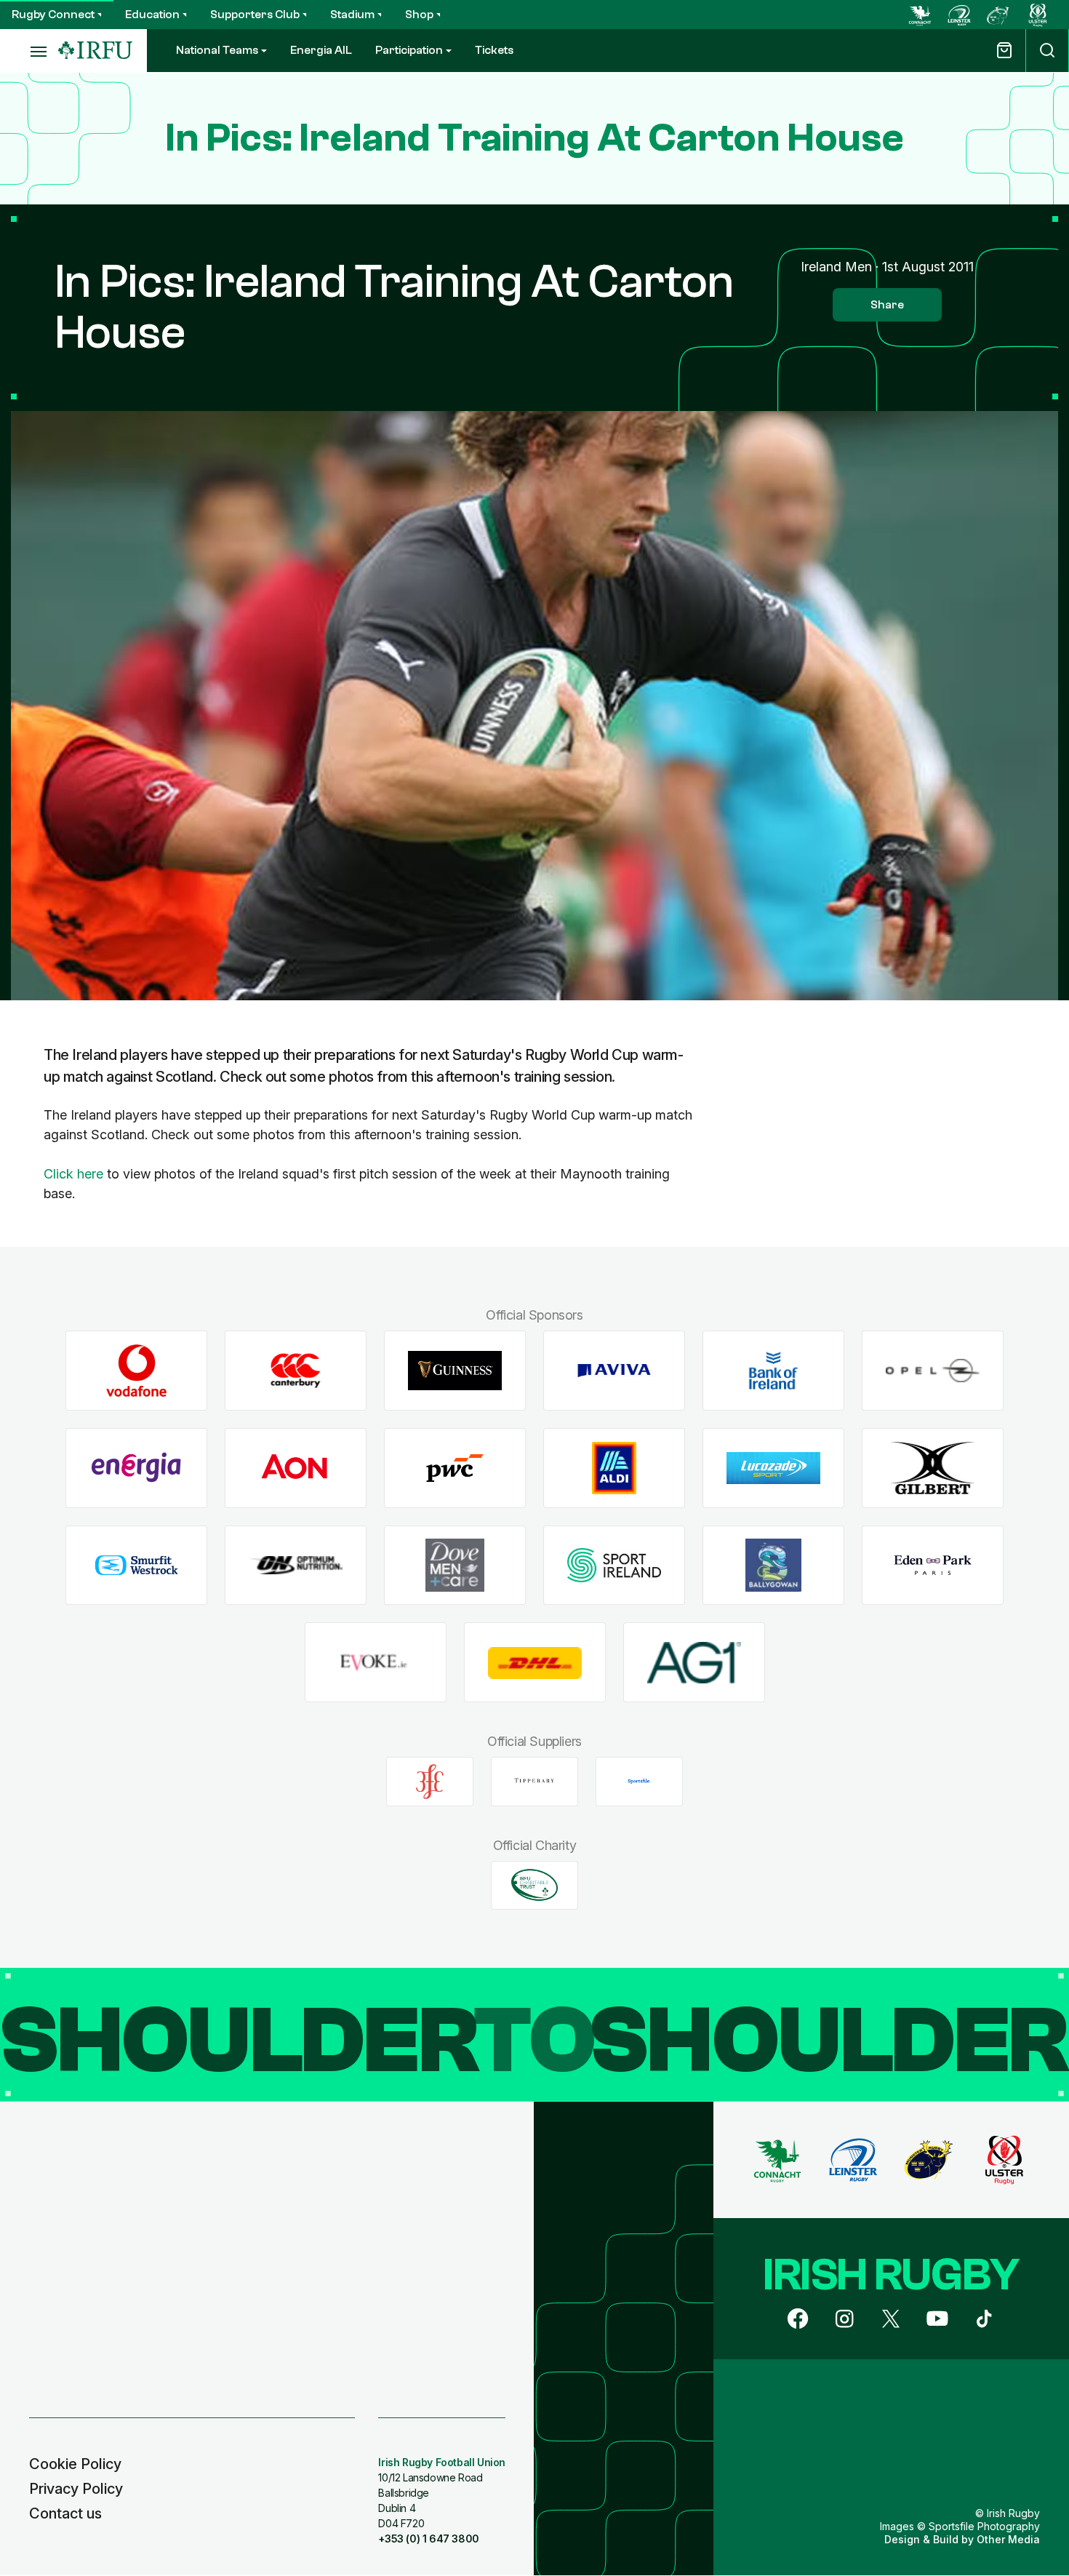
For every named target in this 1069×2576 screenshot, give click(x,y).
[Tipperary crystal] (534, 1782)
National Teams (217, 50)
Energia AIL (321, 50)
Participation (409, 50)
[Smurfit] (136, 1565)
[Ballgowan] (773, 1565)
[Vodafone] (136, 1371)
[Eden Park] (933, 1565)
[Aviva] (614, 1371)
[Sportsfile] (639, 1782)
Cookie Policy (75, 2464)
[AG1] (694, 1663)
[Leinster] (959, 15)
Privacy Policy (76, 2489)
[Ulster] (1038, 15)
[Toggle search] (1047, 51)
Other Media (1008, 2539)
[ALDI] (614, 1468)
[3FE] (430, 1782)
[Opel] (933, 1371)
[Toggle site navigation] (29, 51)
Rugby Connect (53, 15)
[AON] (296, 1468)
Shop (419, 15)
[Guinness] (455, 1371)
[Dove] (455, 1565)
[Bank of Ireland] (773, 1371)
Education (152, 15)
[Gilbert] (933, 1468)
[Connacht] (920, 15)
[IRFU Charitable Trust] (534, 1885)
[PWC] (455, 1468)
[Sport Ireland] (614, 1565)
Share (887, 305)
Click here (73, 1174)
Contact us (65, 2513)
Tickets (494, 50)
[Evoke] (376, 1663)
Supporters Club (255, 15)
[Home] (95, 51)
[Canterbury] (296, 1371)
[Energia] (136, 1468)
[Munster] (998, 15)
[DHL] (535, 1663)
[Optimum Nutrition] (296, 1565)
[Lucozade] (773, 1468)
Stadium (352, 15)
